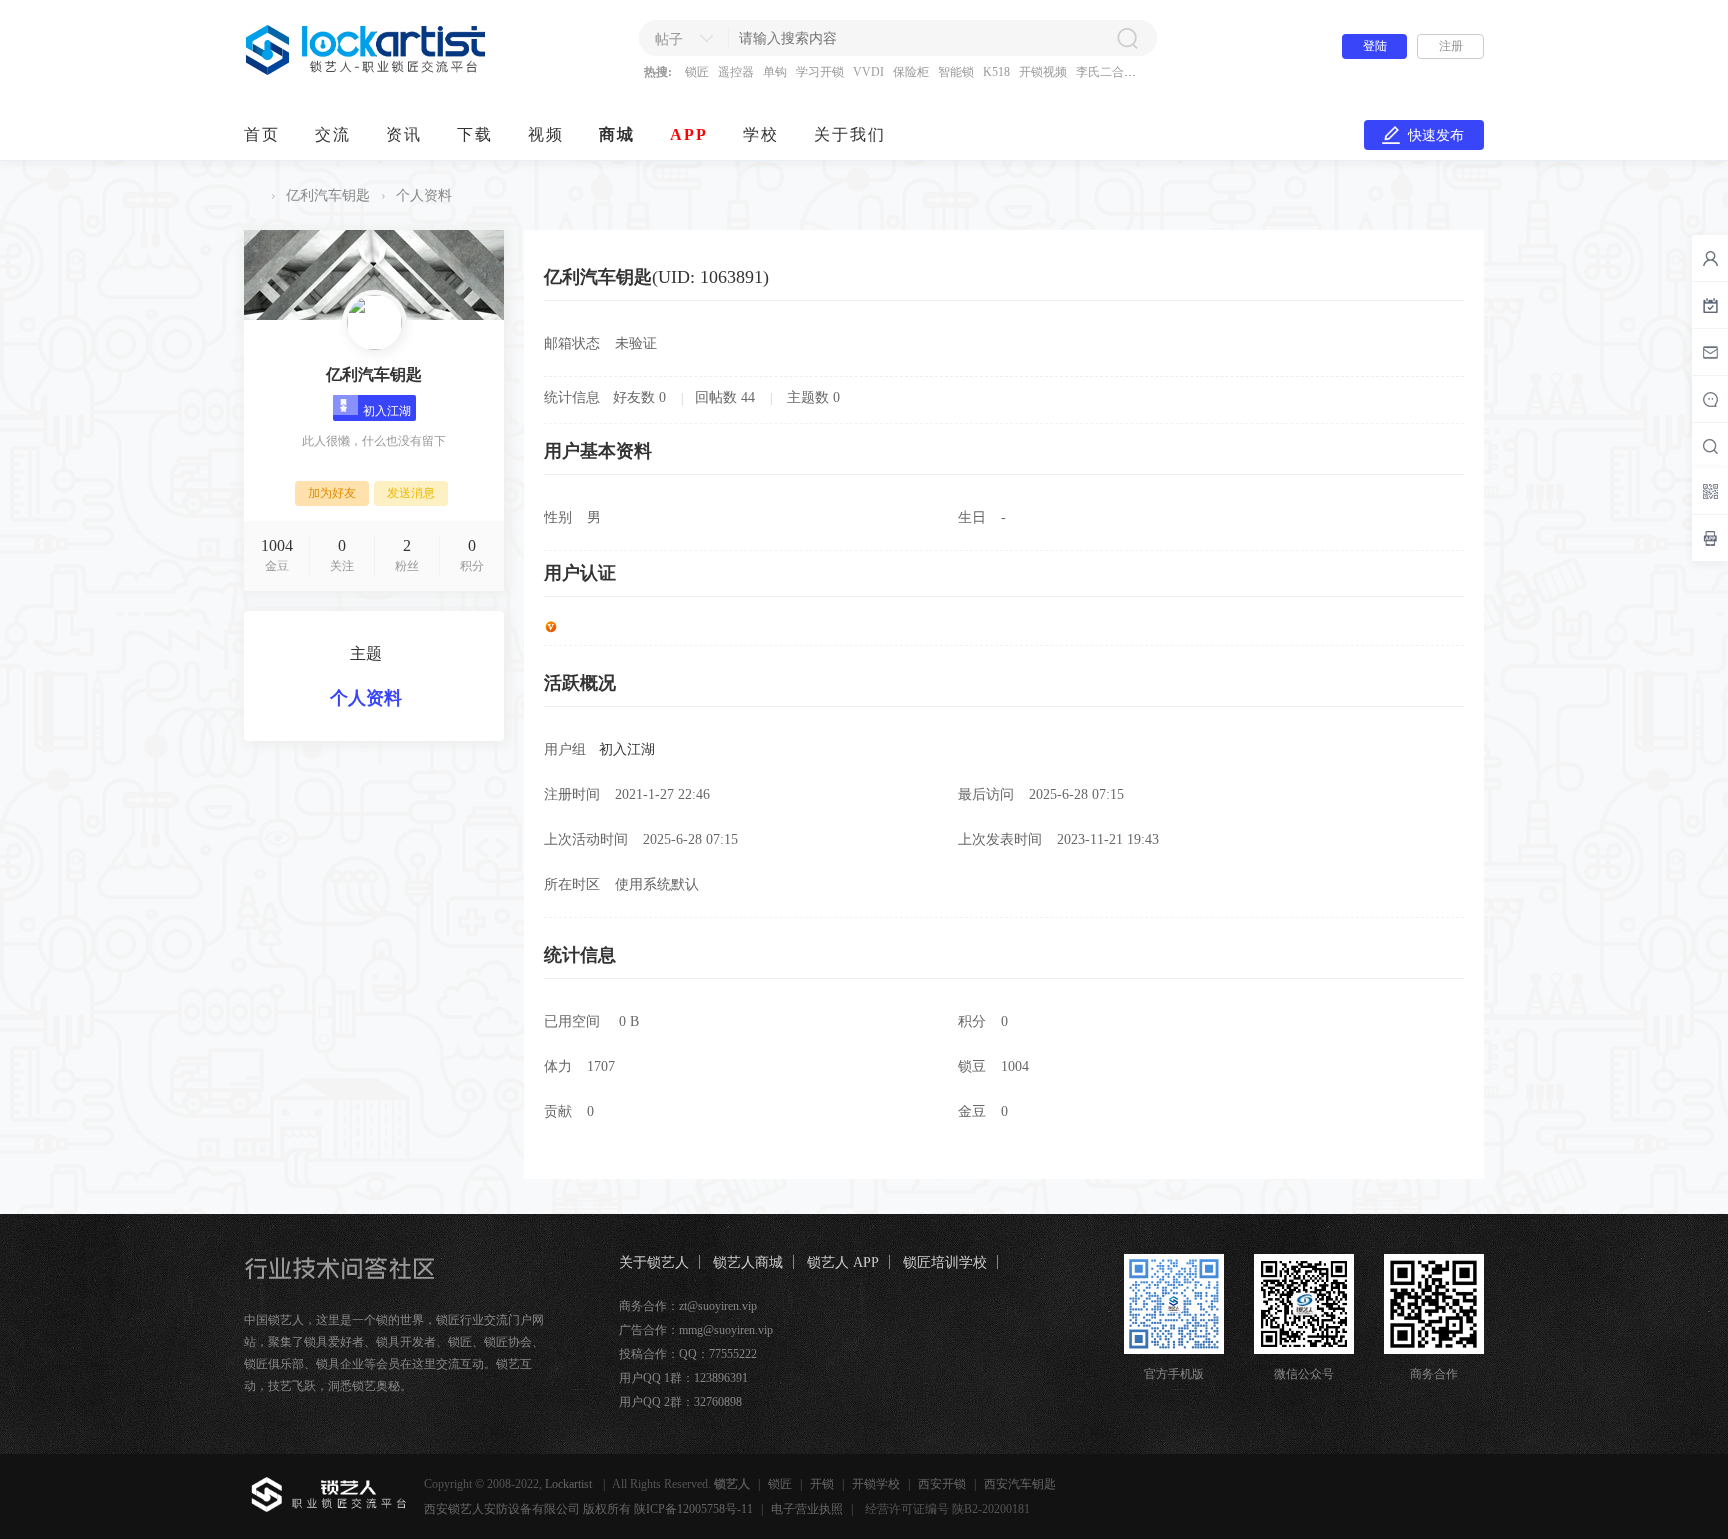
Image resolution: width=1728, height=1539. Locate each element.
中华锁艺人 (252, 195)
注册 (1451, 46)
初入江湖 (627, 749)
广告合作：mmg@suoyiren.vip (696, 1330)
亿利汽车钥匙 (328, 195)
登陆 (1375, 46)
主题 (366, 653)
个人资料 (366, 698)
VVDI (868, 72)
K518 (996, 72)
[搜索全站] (1710, 446)
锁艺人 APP (843, 1262)
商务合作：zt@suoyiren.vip (688, 1306)
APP (689, 134)
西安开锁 (942, 1484)
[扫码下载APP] (1710, 538)
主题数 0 (813, 397)
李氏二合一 (1106, 72)
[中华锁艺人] (366, 71)
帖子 (669, 39)
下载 (475, 134)
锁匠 (697, 72)
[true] (1127, 38)
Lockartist (570, 1484)
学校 (761, 134)
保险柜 (911, 72)
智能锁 (956, 72)
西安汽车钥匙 (1020, 1484)
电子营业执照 (807, 1509)
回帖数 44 (725, 397)
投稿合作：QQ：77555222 (688, 1354)
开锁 (822, 1484)
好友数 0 (639, 397)
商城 (617, 134)
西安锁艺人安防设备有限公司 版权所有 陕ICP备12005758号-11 (588, 1509)
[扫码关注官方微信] (1710, 491)
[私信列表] (1710, 352)
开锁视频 (1043, 72)
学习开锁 (820, 72)
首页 (262, 134)
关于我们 (850, 134)
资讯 (404, 134)
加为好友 (332, 493)
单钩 (775, 72)
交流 (333, 134)
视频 (546, 134)
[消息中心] (1710, 399)
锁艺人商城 (748, 1262)
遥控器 (736, 72)
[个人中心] (1710, 258)
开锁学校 (876, 1484)
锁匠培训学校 (945, 1262)
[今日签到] (1710, 305)
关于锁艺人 (654, 1262)
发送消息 (411, 493)
